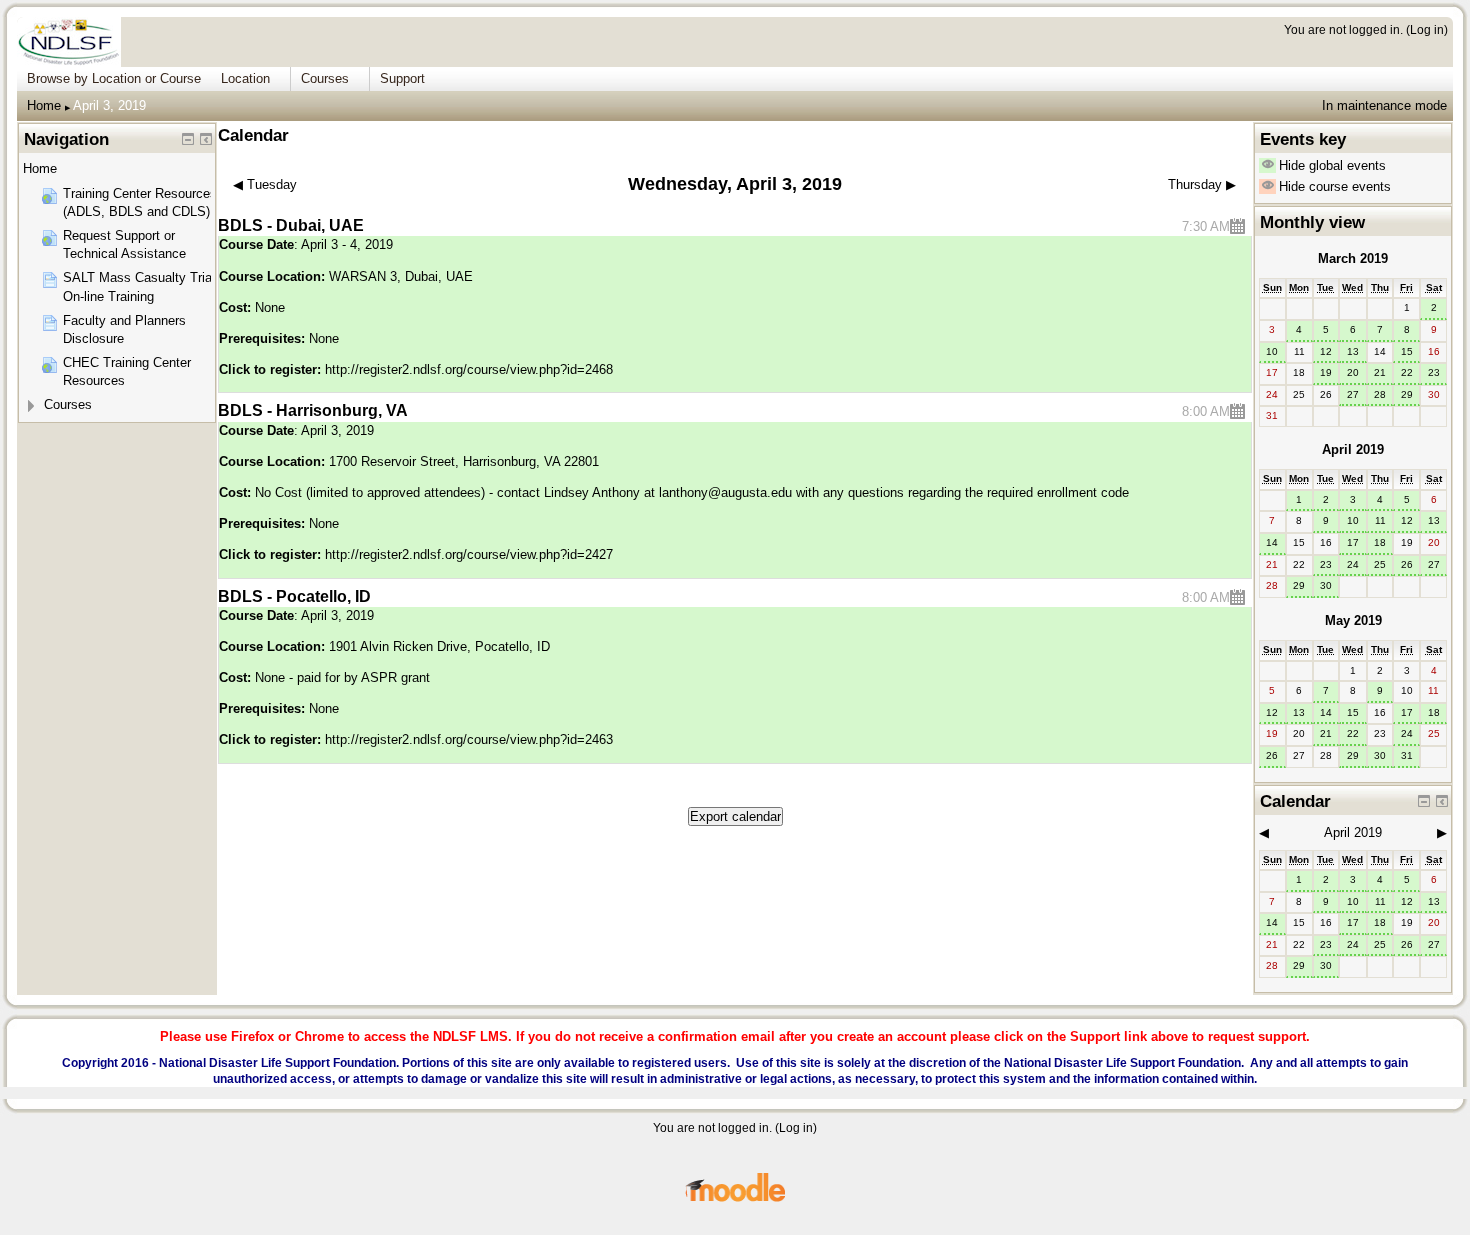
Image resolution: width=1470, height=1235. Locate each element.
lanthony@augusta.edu (725, 492)
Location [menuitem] (245, 78)
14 (1272, 542)
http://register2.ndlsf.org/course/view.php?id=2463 (469, 739)
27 (1353, 394)
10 (1272, 351)
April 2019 (1353, 449)
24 (1353, 564)
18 (1380, 542)
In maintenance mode (1384, 105)
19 (1326, 372)
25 (1380, 564)
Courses (68, 404)
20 (1353, 372)
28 (1380, 394)
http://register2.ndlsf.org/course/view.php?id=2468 (469, 369)
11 (1380, 520)
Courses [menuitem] (325, 78)
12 (1326, 351)
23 (1434, 372)
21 (1380, 372)
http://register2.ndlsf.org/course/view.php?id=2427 (469, 554)
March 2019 (1353, 258)
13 (1353, 351)
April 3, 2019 (109, 105)
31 (1407, 755)
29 (1407, 394)
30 (1326, 585)
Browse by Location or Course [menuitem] (114, 78)
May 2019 (1353, 620)
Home (44, 105)
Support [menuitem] (402, 78)
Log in (1427, 29)
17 (1353, 542)
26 (1407, 564)
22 (1407, 372)
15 (1407, 351)
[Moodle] (735, 1198)
